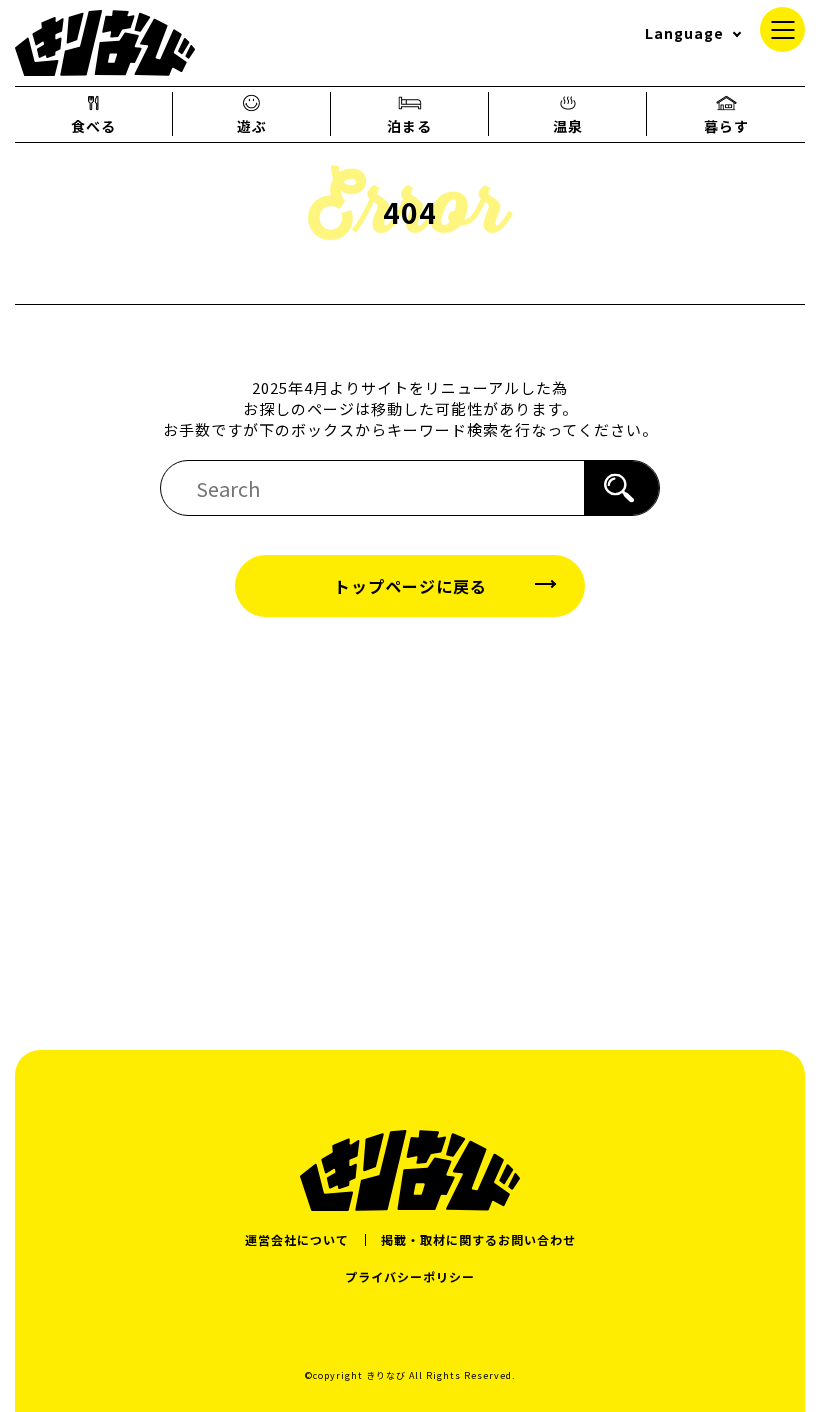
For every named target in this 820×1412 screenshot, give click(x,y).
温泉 (568, 126)
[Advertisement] (410, 814)
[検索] (621, 488)
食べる (93, 126)
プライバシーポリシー (410, 1276)
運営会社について (297, 1239)
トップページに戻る (410, 586)
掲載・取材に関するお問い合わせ (478, 1239)
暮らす (726, 126)
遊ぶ (252, 126)
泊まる (409, 126)
